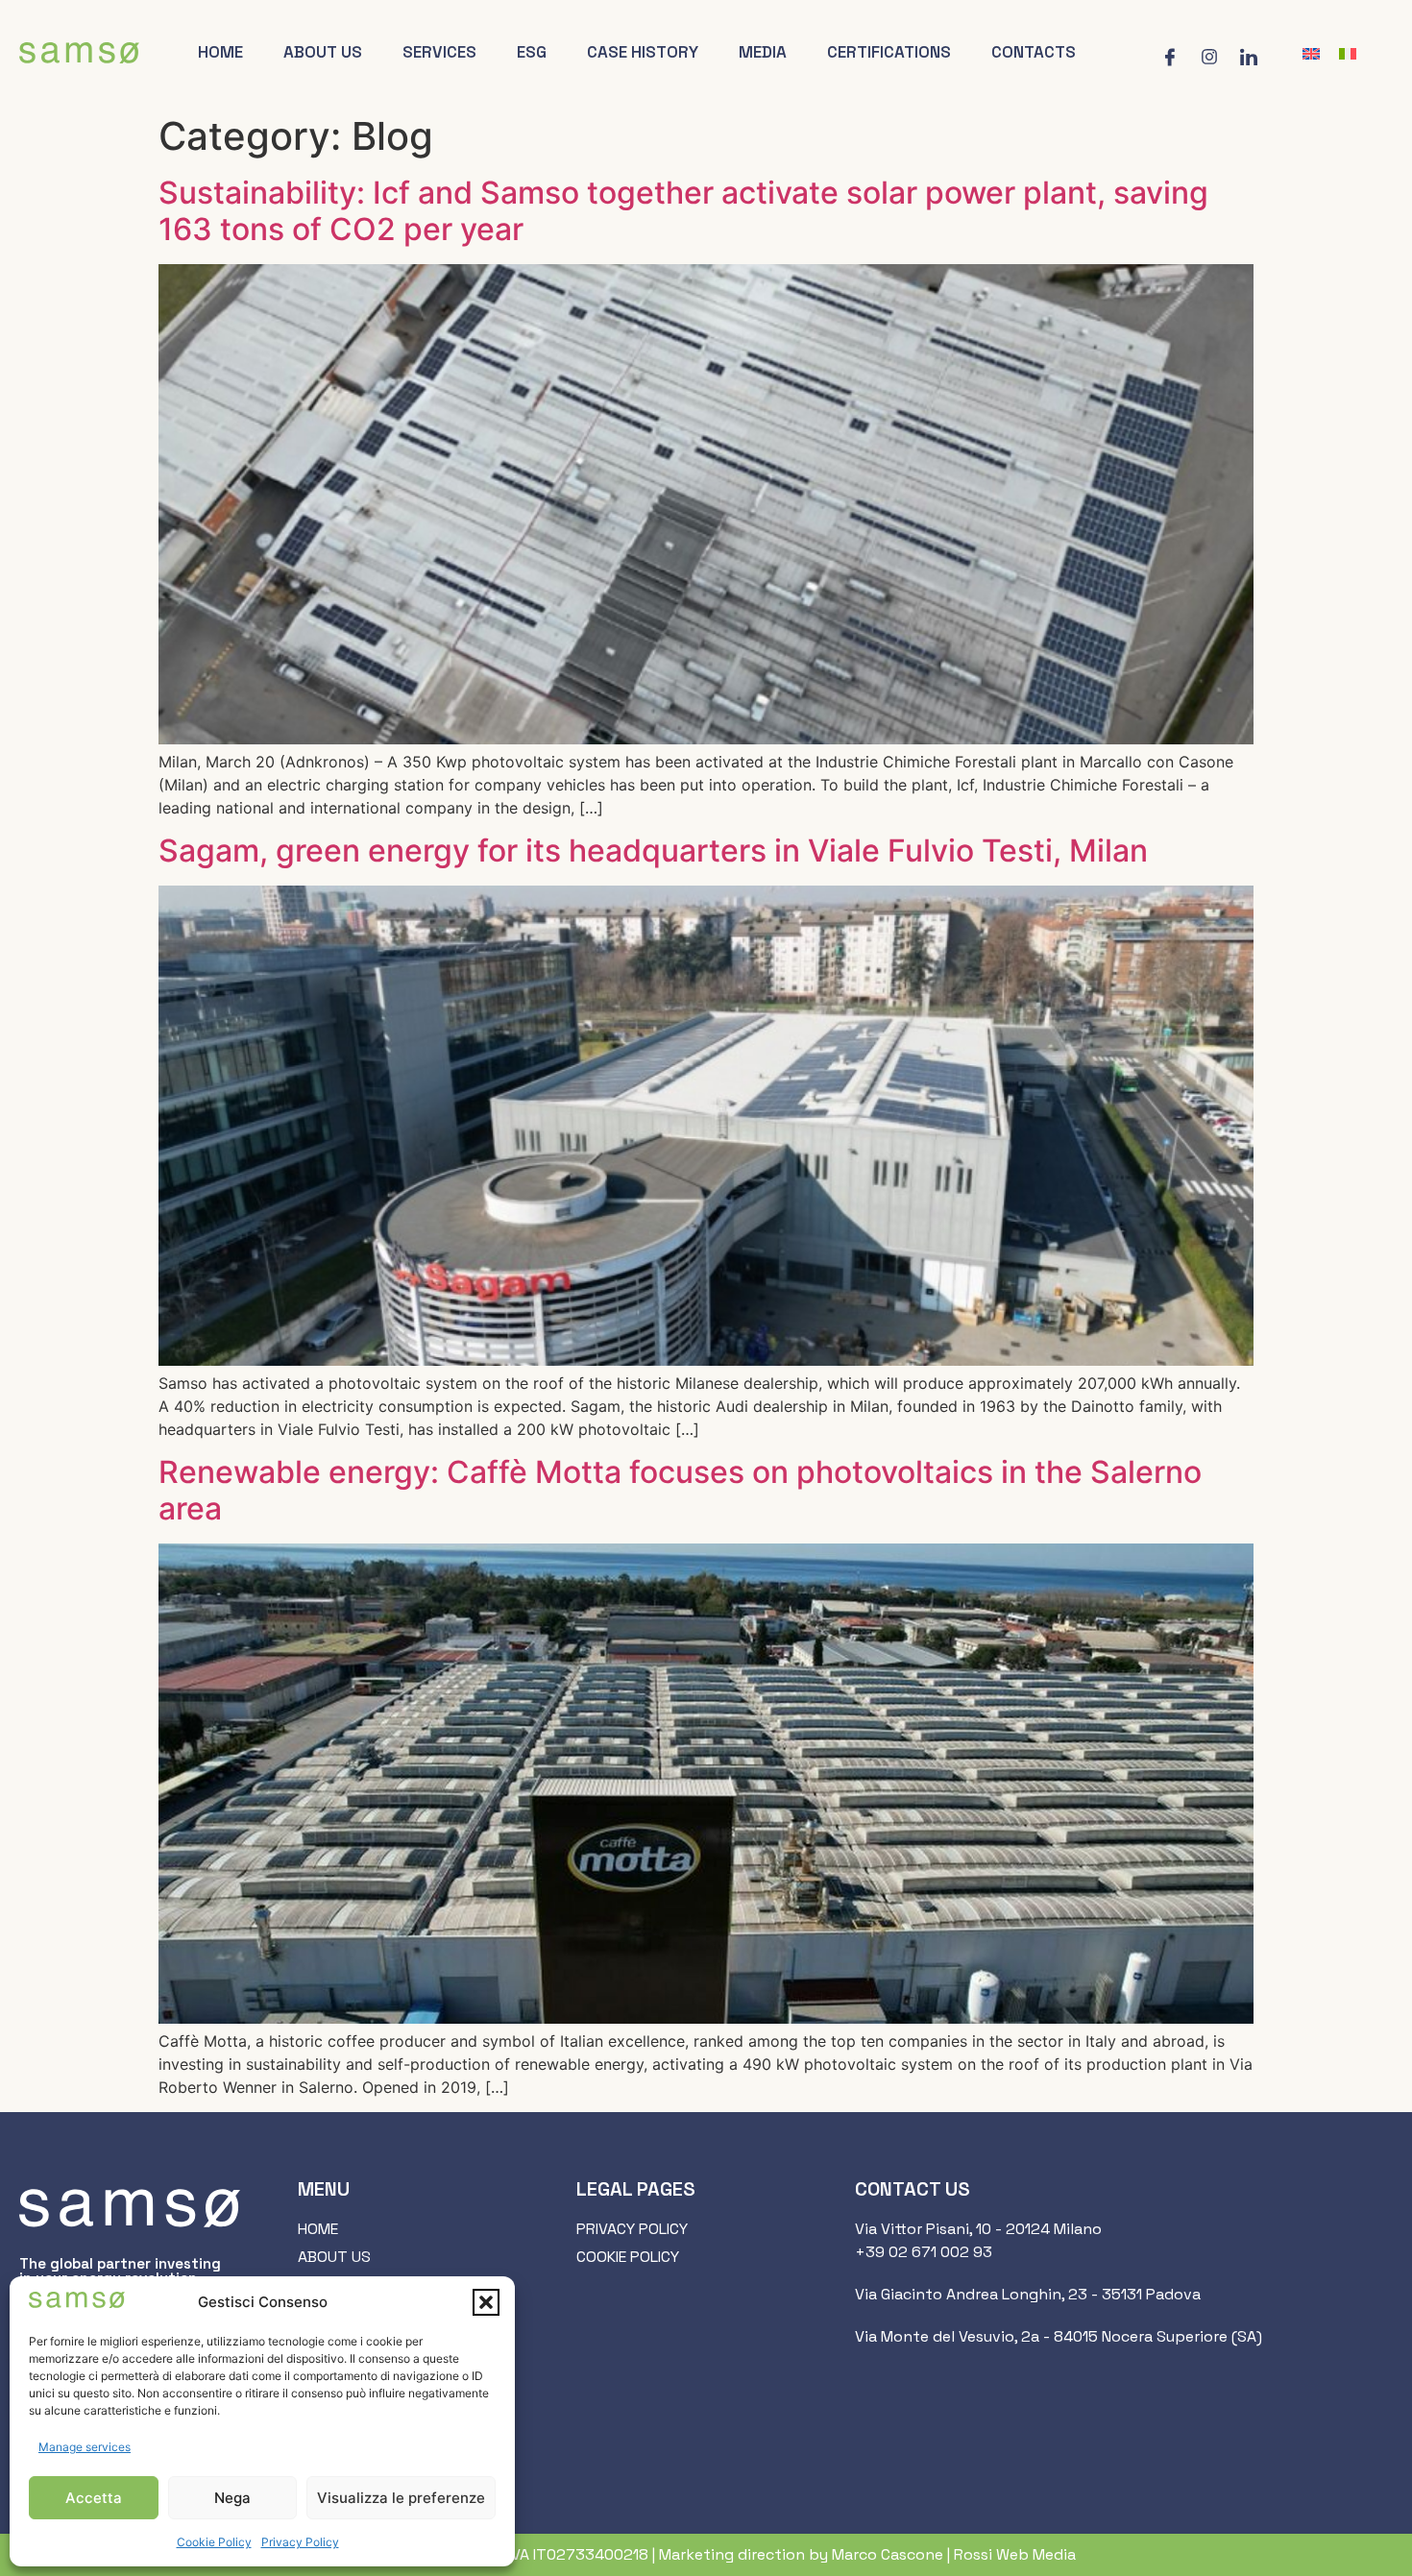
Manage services (85, 2447)
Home (220, 52)
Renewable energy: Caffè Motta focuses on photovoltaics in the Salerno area (680, 1490)
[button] (486, 2302)
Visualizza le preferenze (401, 2498)
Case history (643, 52)
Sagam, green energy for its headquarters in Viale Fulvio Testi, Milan (653, 851)
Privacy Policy (300, 2542)
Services (439, 52)
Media (763, 52)
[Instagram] (1209, 57)
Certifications (889, 52)
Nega (232, 2498)
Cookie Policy (214, 2542)
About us (323, 52)
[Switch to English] (1311, 53)
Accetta (94, 2498)
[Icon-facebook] (1170, 57)
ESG (532, 52)
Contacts (1034, 52)
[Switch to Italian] (1348, 53)
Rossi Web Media (1015, 2554)
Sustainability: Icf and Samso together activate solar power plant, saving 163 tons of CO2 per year (683, 211)
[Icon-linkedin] (1249, 57)
